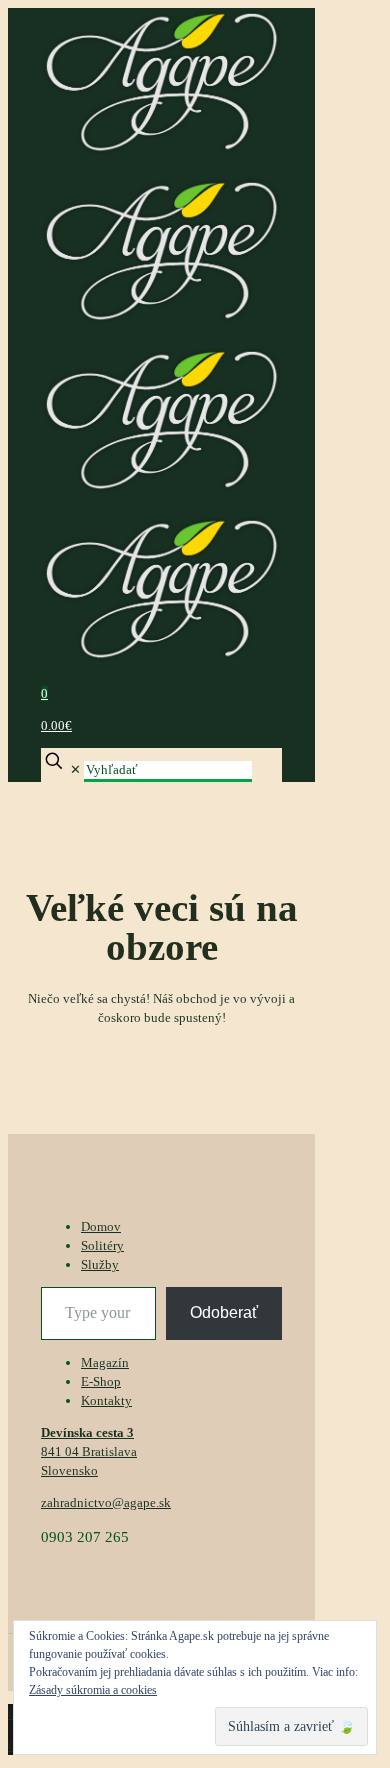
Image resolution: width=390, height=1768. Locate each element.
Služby (100, 1264)
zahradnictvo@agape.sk (106, 1502)
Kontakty (106, 1400)
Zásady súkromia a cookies (93, 1690)
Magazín (105, 1362)
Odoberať (224, 1312)
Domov (101, 1226)
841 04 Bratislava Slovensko (89, 1451)
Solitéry (102, 1245)
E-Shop (101, 1381)
